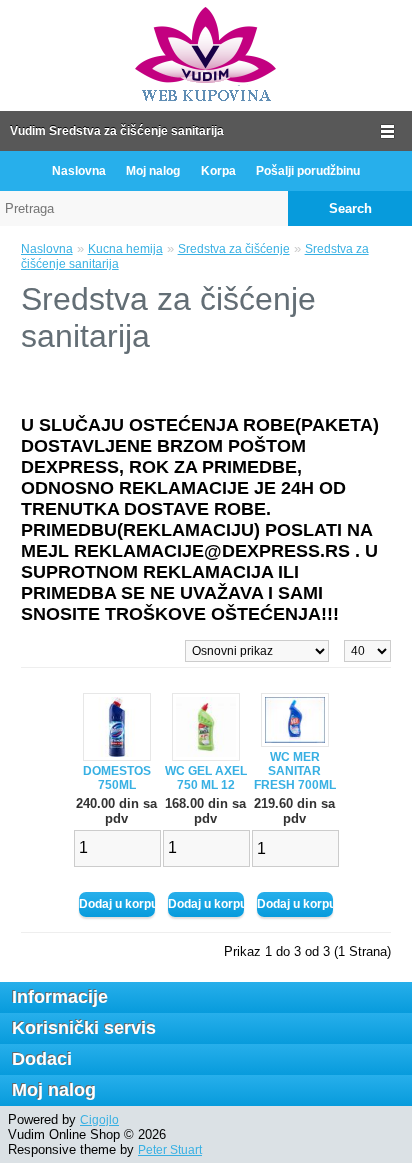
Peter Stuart (170, 1150)
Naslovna (79, 171)
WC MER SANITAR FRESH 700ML (295, 771)
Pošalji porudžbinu (308, 171)
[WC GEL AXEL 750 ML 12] (206, 757)
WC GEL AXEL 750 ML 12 (206, 778)
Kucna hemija (125, 249)
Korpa (218, 171)
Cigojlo (99, 1120)
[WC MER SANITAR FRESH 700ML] (295, 743)
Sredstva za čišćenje (234, 249)
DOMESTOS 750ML (117, 778)
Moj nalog (153, 171)
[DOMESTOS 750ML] (117, 757)
